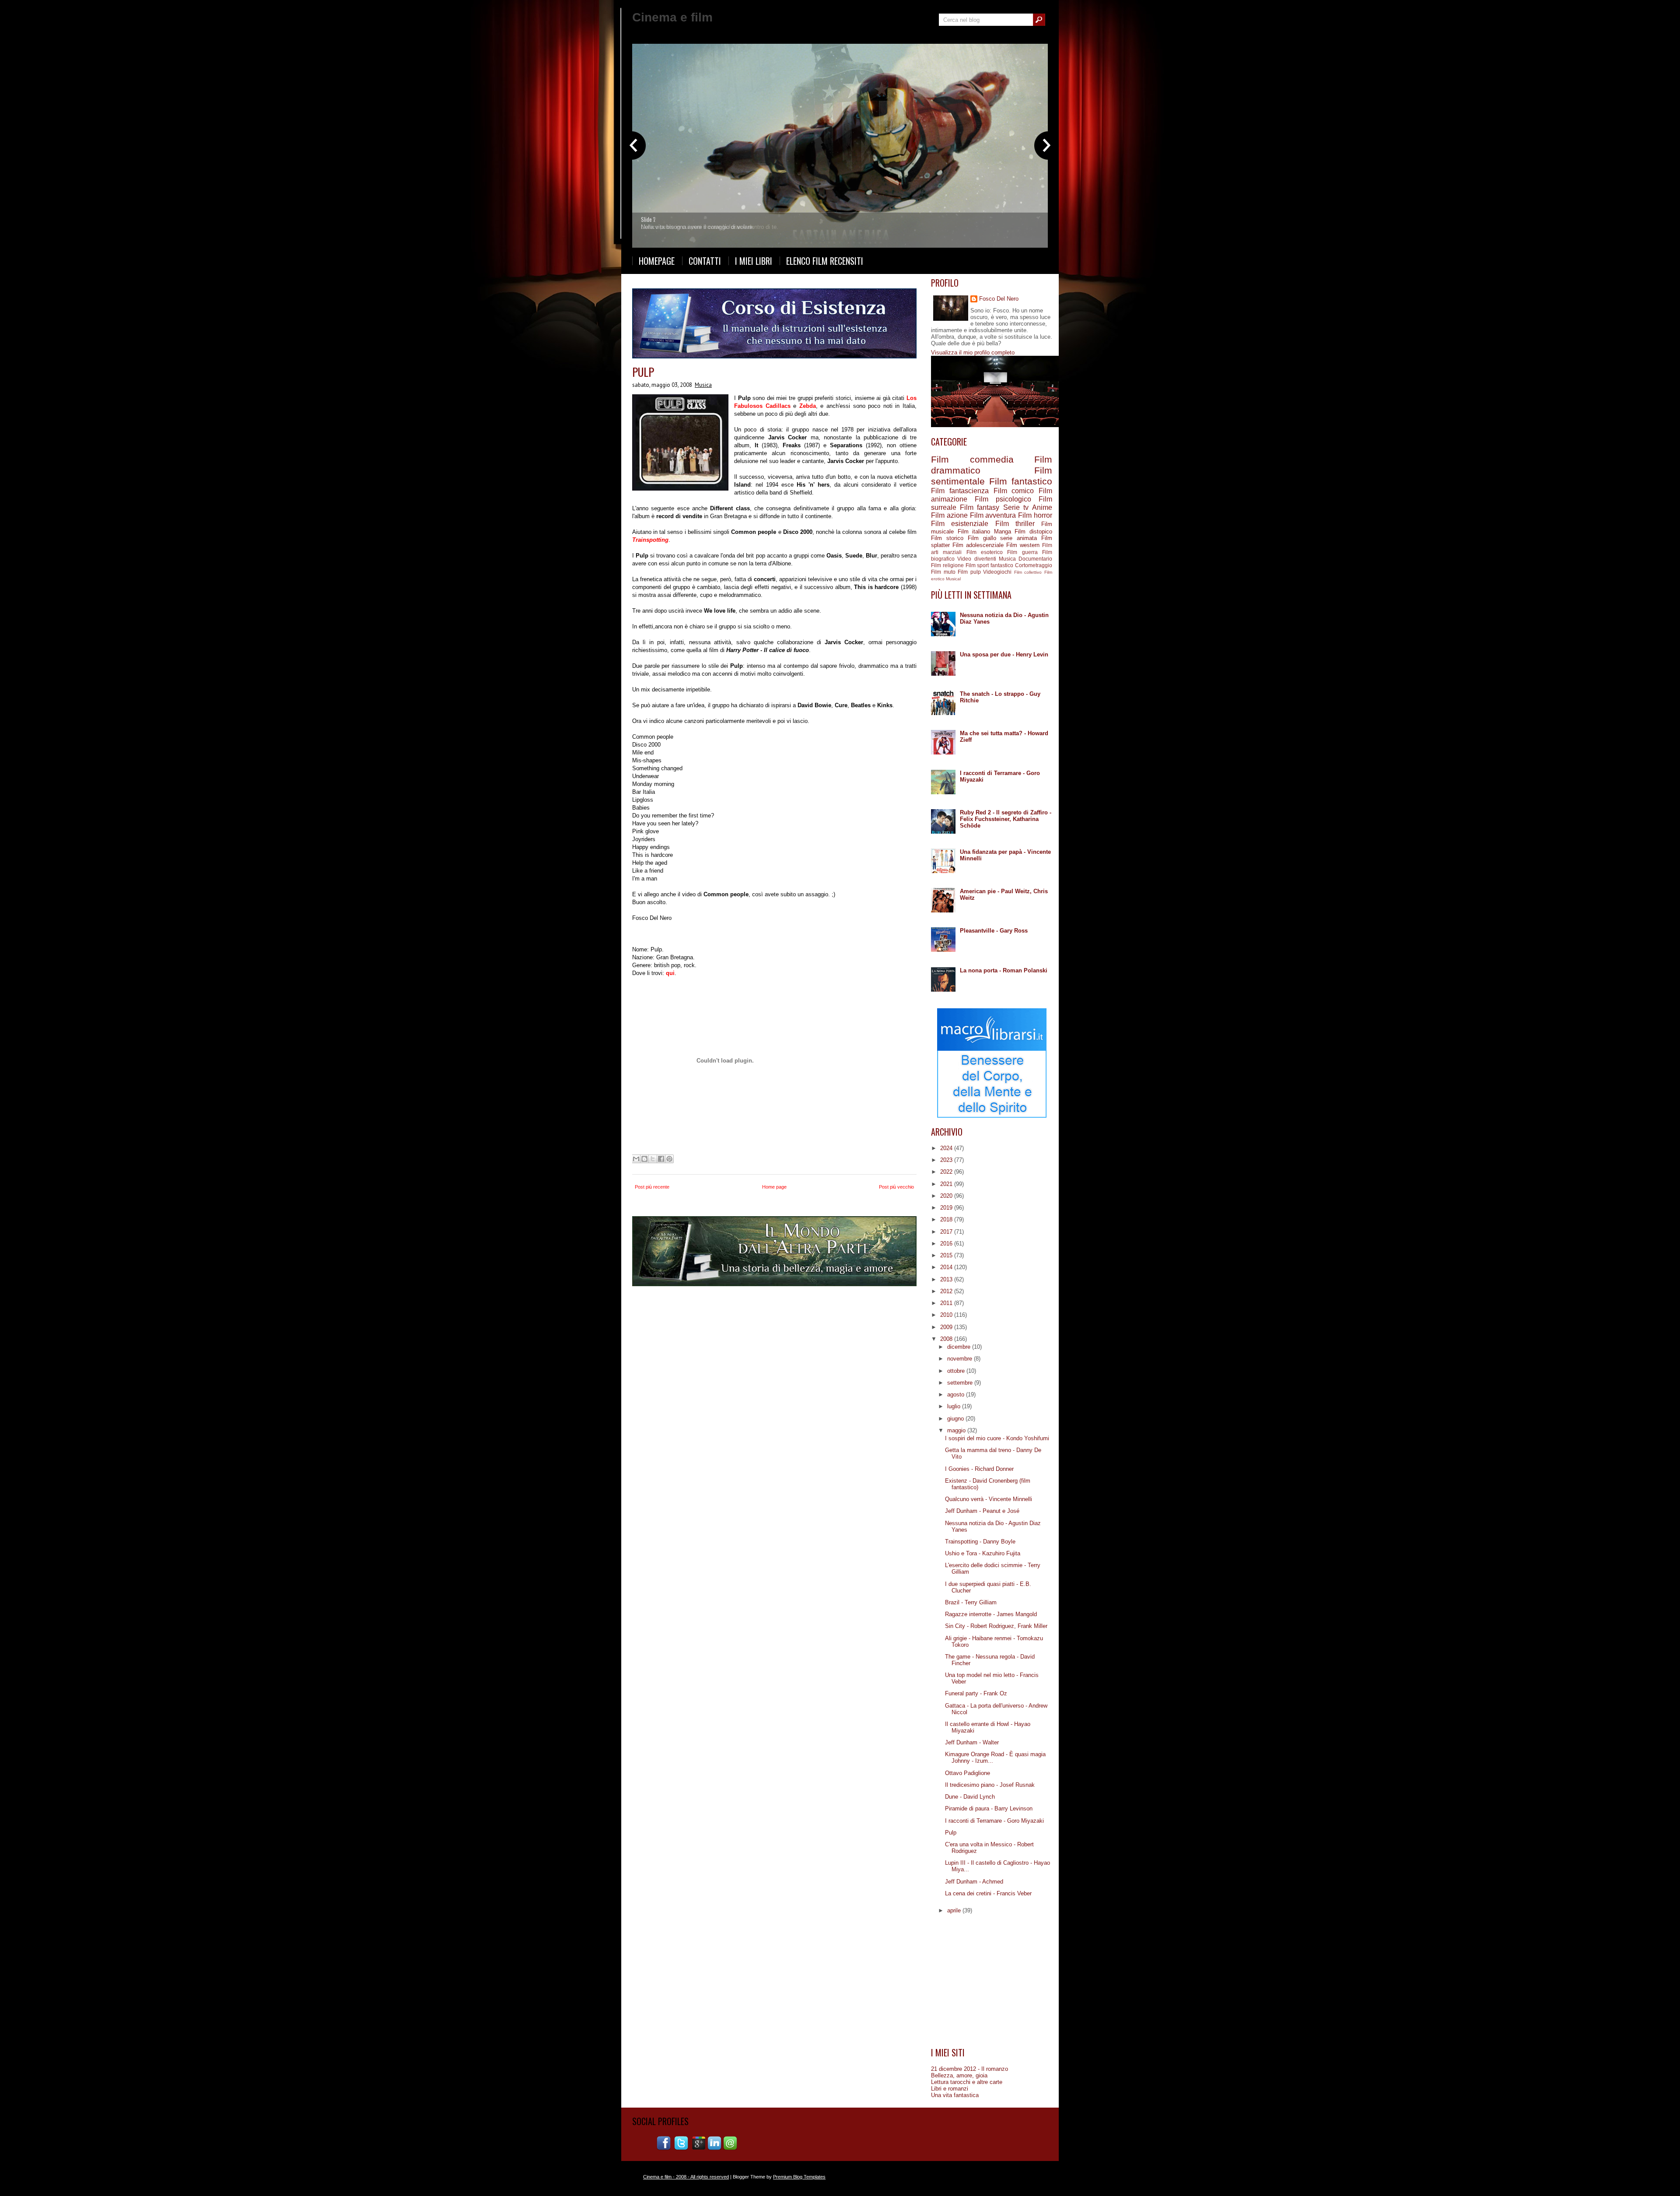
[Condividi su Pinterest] (669, 1159)
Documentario (1035, 559)
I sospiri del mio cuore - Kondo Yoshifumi (997, 1438)
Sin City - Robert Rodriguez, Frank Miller (996, 1626)
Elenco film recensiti (825, 261)
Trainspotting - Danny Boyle (980, 1542)
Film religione (947, 565)
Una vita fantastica (955, 2095)
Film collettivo (1028, 572)
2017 (947, 1232)
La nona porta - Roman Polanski (1004, 970)
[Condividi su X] (653, 1159)
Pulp (643, 372)
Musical (953, 579)
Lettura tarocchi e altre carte (967, 2082)
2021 (947, 1184)
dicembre (960, 1347)
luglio (955, 1406)
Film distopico (1033, 531)
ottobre (957, 1371)
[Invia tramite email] (636, 1159)
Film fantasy (980, 507)
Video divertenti (976, 559)
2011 (947, 1303)
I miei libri (754, 261)
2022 (947, 1172)
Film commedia (972, 459)
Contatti (705, 261)
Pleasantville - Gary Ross (994, 931)
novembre (961, 1359)
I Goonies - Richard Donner (979, 1469)
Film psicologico (1003, 499)
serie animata (1018, 538)
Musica (703, 385)
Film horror (1035, 515)
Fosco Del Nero (999, 299)
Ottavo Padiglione (968, 1773)
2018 (947, 1219)
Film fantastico (1021, 481)
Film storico (947, 538)
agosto (957, 1394)
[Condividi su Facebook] (661, 1159)
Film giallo (982, 538)
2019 (947, 1208)
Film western (1023, 545)
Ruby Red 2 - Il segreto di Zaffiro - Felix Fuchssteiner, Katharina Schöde (1006, 819)
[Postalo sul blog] (644, 1159)
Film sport (977, 565)
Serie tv (1016, 507)
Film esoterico (985, 552)
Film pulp (969, 572)
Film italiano (974, 531)
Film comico (1014, 491)
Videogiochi (997, 572)
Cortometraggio (1034, 565)
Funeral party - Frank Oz (976, 1693)
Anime (1042, 507)
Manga (1003, 531)
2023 (947, 1160)
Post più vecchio (896, 1187)
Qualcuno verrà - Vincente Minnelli (989, 1499)
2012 (947, 1291)
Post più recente (652, 1187)
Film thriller (1015, 524)
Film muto (943, 572)
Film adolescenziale (978, 545)
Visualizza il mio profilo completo (973, 353)
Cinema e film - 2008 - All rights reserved (686, 2177)
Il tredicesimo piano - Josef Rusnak (990, 1785)
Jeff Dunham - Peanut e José (982, 1511)
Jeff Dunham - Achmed (974, 1882)
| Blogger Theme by (777, 2177)
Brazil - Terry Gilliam (971, 1602)
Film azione (949, 515)
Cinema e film (672, 17)
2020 (947, 1196)
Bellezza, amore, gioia (959, 2075)
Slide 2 (649, 219)
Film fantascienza (960, 491)
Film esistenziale (960, 524)
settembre (961, 1383)
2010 (947, 1315)
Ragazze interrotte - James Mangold (991, 1614)
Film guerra (1022, 552)
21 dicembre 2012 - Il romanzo (969, 2069)
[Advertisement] (992, 1984)
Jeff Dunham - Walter (972, 1742)
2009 (947, 1327)
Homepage (657, 261)
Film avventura (993, 515)
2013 (947, 1279)
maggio (957, 1430)
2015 (947, 1255)
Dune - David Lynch (970, 1797)
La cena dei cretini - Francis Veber (988, 1893)
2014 (947, 1267)
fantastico (1002, 565)
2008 (947, 1339)
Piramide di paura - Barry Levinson (989, 1808)
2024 (947, 1148)
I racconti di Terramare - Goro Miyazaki (994, 1821)
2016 (947, 1244)
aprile (955, 1910)
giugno (956, 1419)
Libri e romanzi (950, 2089)
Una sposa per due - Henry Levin (1004, 654)
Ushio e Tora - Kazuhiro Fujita (983, 1553)
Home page (774, 1187)
